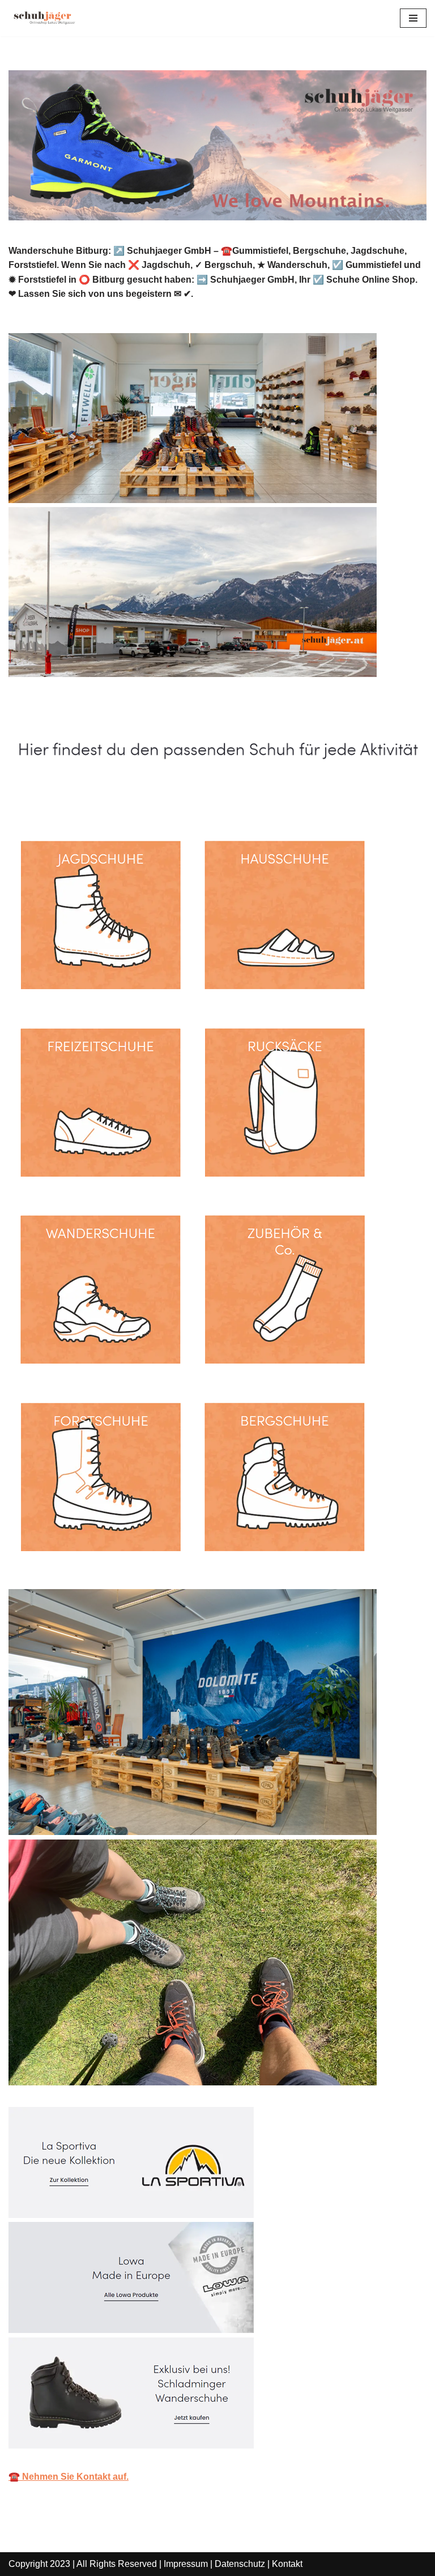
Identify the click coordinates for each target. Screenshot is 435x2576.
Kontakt (287, 2564)
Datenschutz (240, 2564)
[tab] (71, 798)
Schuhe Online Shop (71, 797)
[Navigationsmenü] (413, 18)
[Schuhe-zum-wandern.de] (42, 18)
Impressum (186, 2564)
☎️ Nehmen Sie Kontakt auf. (69, 2477)
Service (172, 797)
